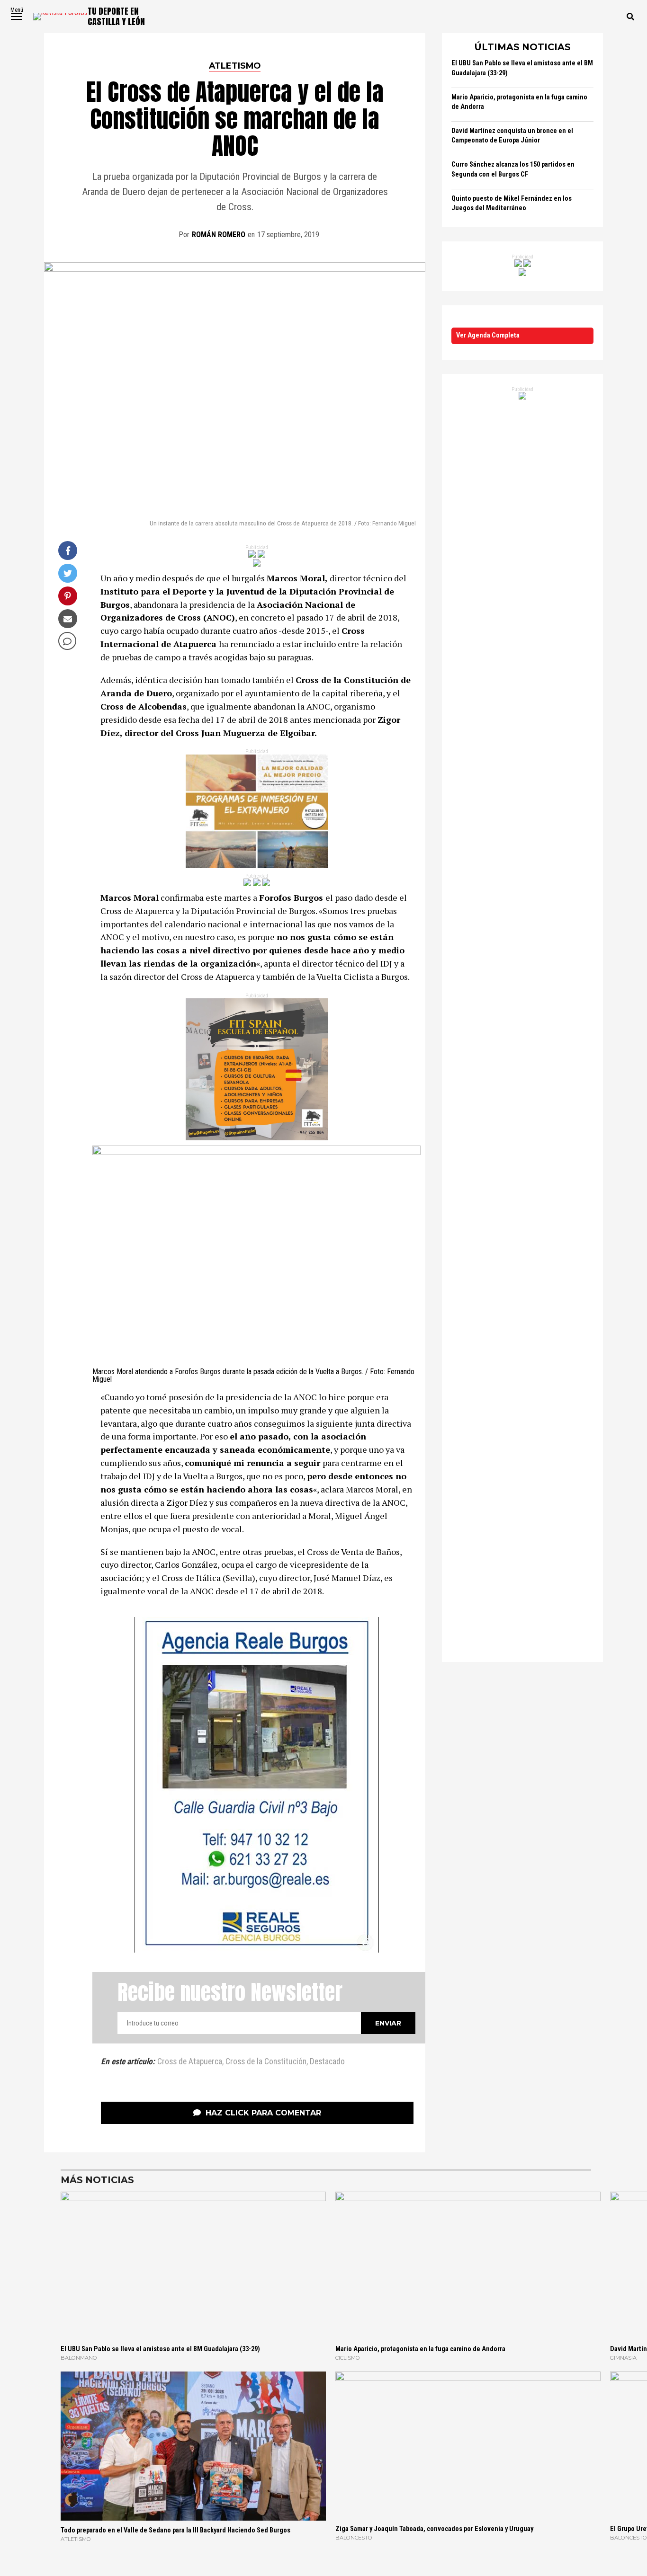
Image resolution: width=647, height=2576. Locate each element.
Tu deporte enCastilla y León (116, 16)
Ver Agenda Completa (488, 335)
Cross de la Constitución (266, 2062)
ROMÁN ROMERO (219, 235)
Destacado (327, 2062)
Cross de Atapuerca (190, 2062)
